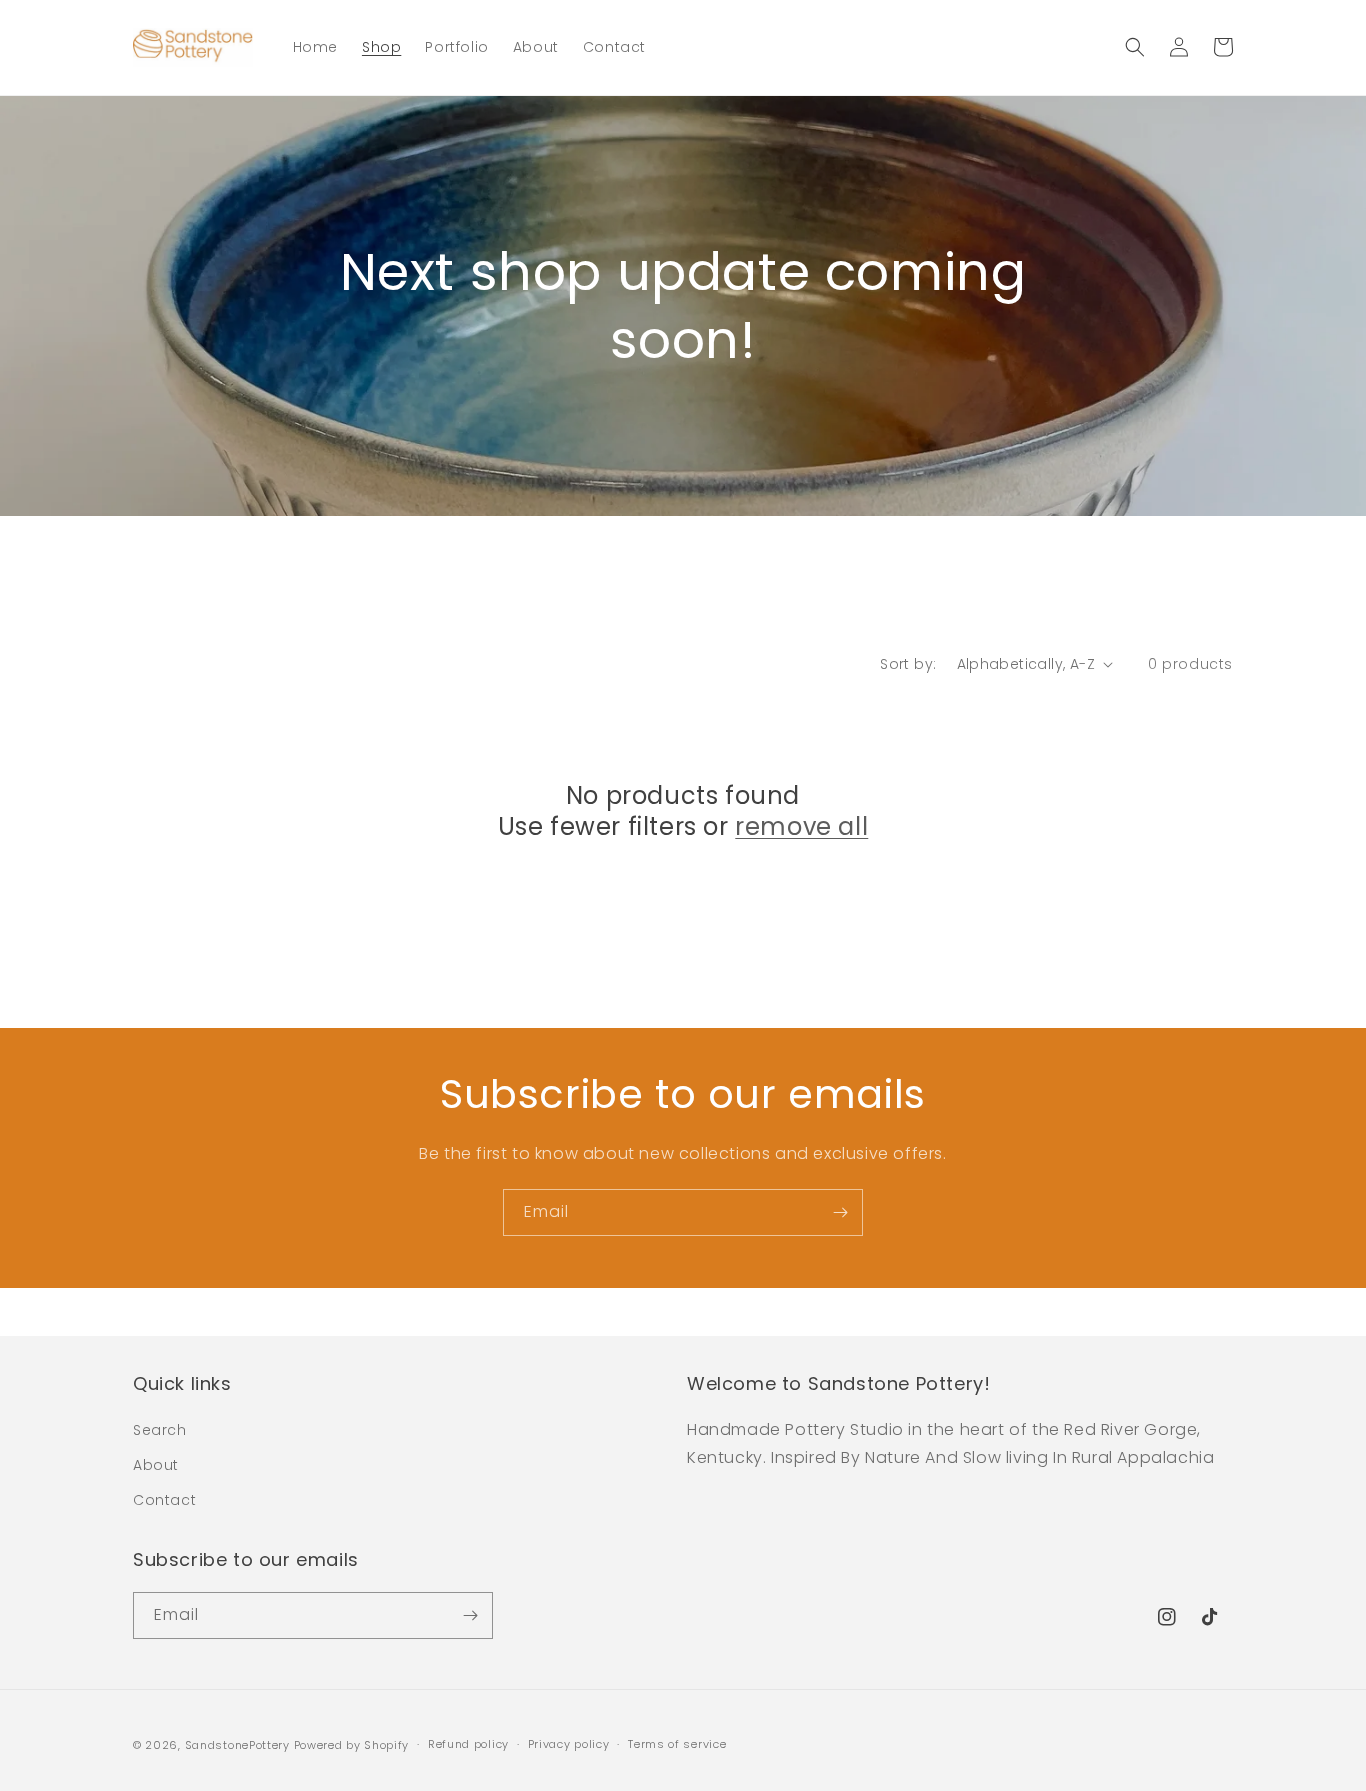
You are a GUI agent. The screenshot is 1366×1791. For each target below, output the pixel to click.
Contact (164, 1500)
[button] (1135, 47)
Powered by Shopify (352, 1745)
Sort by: (908, 664)
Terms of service (677, 1744)
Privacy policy (569, 1744)
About (156, 1465)
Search (160, 1430)
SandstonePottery (237, 1745)
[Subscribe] (840, 1212)
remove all (801, 826)
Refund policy (468, 1744)
